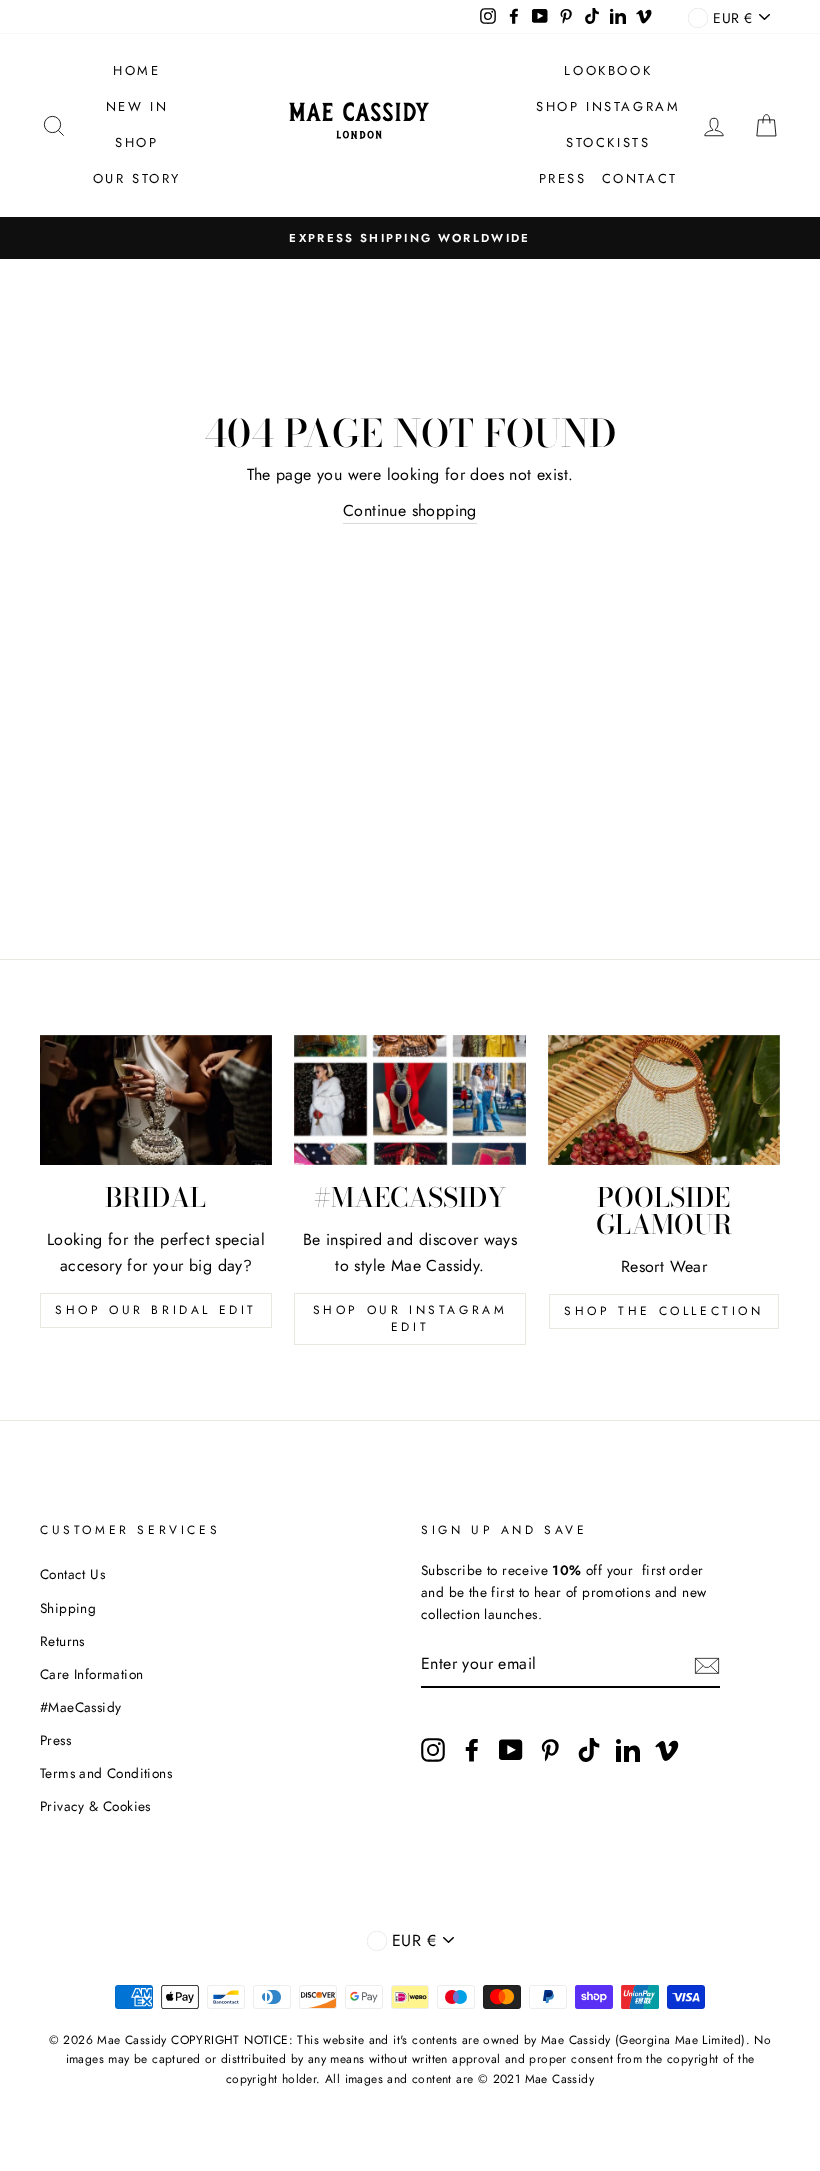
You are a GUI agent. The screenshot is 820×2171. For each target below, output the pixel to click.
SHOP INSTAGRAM (608, 106)
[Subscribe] (707, 1664)
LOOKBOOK (608, 70)
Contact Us (72, 1574)
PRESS (563, 178)
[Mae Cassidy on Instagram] (433, 1750)
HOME (136, 70)
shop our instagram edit (410, 1318)
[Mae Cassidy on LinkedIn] (628, 1750)
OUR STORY (137, 178)
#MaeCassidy (80, 1707)
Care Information (91, 1674)
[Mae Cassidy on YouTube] (511, 1750)
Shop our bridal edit (156, 1310)
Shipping (68, 1608)
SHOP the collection (663, 1311)
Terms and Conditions (106, 1773)
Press (55, 1740)
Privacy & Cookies (95, 1806)
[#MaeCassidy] (410, 1100)
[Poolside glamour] (664, 1100)
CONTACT (640, 178)
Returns (62, 1641)
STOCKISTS (608, 142)
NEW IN (137, 106)
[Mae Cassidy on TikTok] (589, 1750)
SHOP (136, 142)
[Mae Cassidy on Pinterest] (550, 1750)
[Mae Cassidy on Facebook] (472, 1750)
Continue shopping (410, 510)
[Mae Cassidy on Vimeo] (667, 1750)
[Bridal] (156, 1100)
